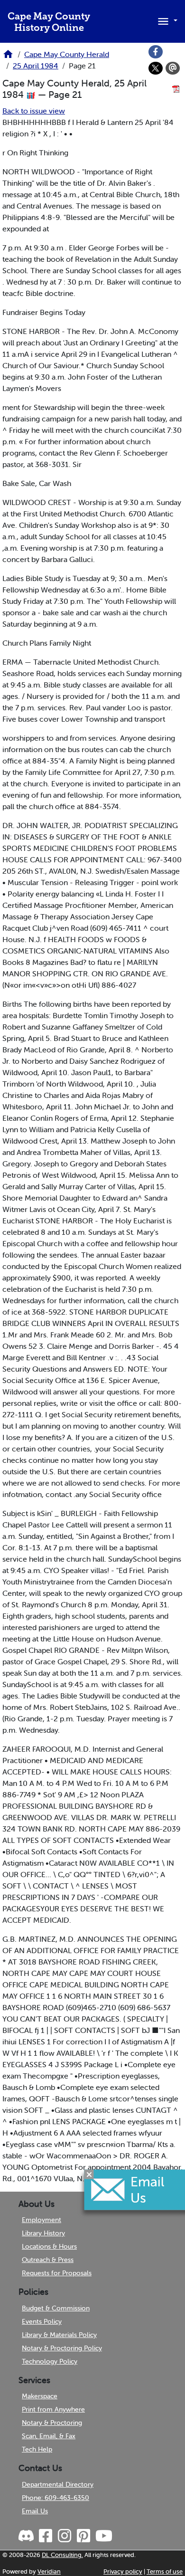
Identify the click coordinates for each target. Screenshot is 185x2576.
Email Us (35, 2511)
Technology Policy (50, 2361)
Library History (43, 2233)
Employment (42, 2220)
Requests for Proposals (57, 2273)
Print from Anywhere (53, 2409)
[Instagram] (64, 2536)
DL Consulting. (62, 2555)
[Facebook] (156, 52)
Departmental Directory (58, 2484)
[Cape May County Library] (8, 57)
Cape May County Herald (67, 54)
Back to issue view (34, 111)
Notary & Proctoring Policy (62, 2348)
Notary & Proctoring (52, 2423)
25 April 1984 (36, 66)
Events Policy (42, 2321)
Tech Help (37, 2449)
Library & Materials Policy (59, 2335)
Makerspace (40, 2396)
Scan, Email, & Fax (49, 2436)
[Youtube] (103, 2536)
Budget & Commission (56, 2308)
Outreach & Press (48, 2260)
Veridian (49, 2571)
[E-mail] (173, 68)
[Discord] (27, 2536)
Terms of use (165, 2571)
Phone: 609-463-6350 (55, 2498)
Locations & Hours (49, 2246)
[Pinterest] (83, 2536)
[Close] (89, 2174)
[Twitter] (156, 68)
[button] (166, 20)
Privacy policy (123, 2571)
